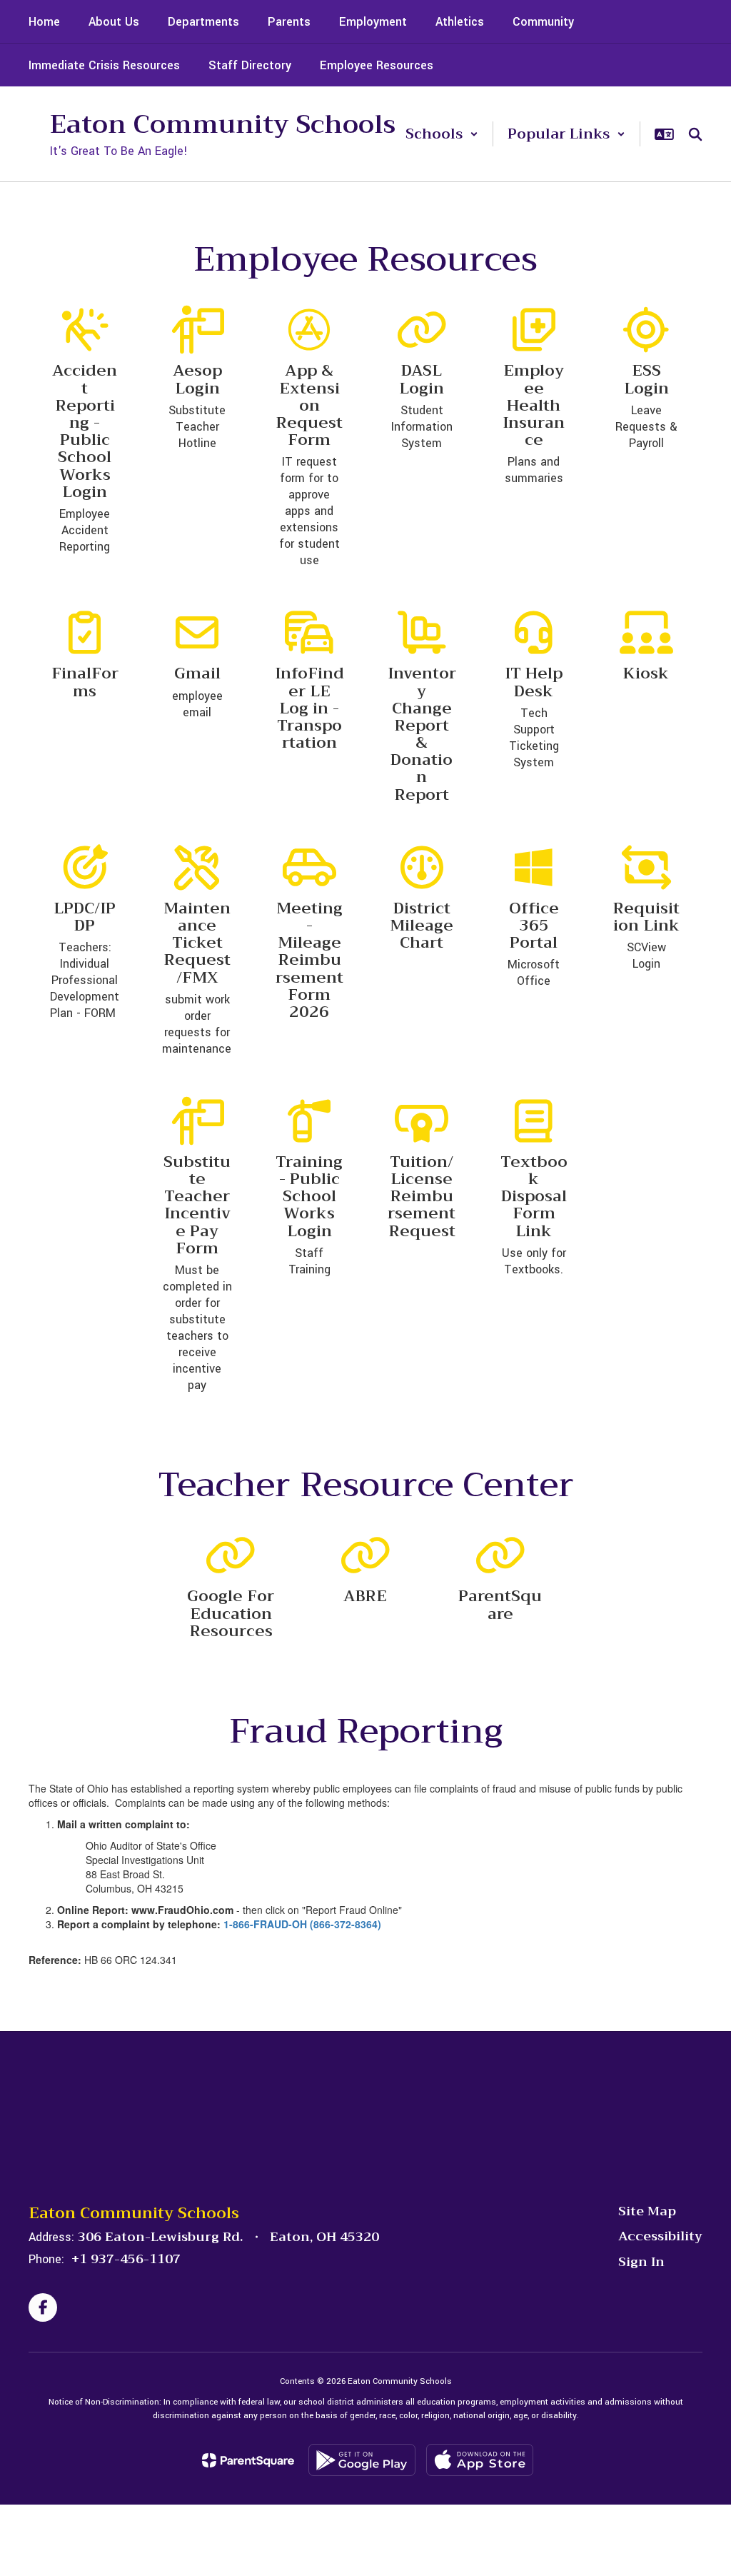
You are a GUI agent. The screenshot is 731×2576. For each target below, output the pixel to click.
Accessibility (660, 2236)
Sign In (641, 2262)
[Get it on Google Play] (362, 2460)
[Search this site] (695, 134)
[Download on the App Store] (480, 2460)
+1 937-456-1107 (126, 2259)
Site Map (647, 2211)
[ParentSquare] (248, 2460)
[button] (442, 134)
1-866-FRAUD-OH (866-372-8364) (302, 1924)
